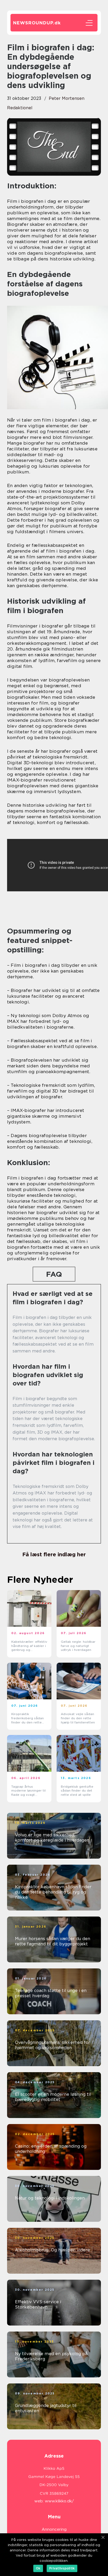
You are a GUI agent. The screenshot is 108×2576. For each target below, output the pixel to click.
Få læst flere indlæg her (54, 1554)
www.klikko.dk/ (59, 2501)
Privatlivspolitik (62, 2568)
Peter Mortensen (67, 98)
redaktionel (20, 108)
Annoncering (54, 2529)
